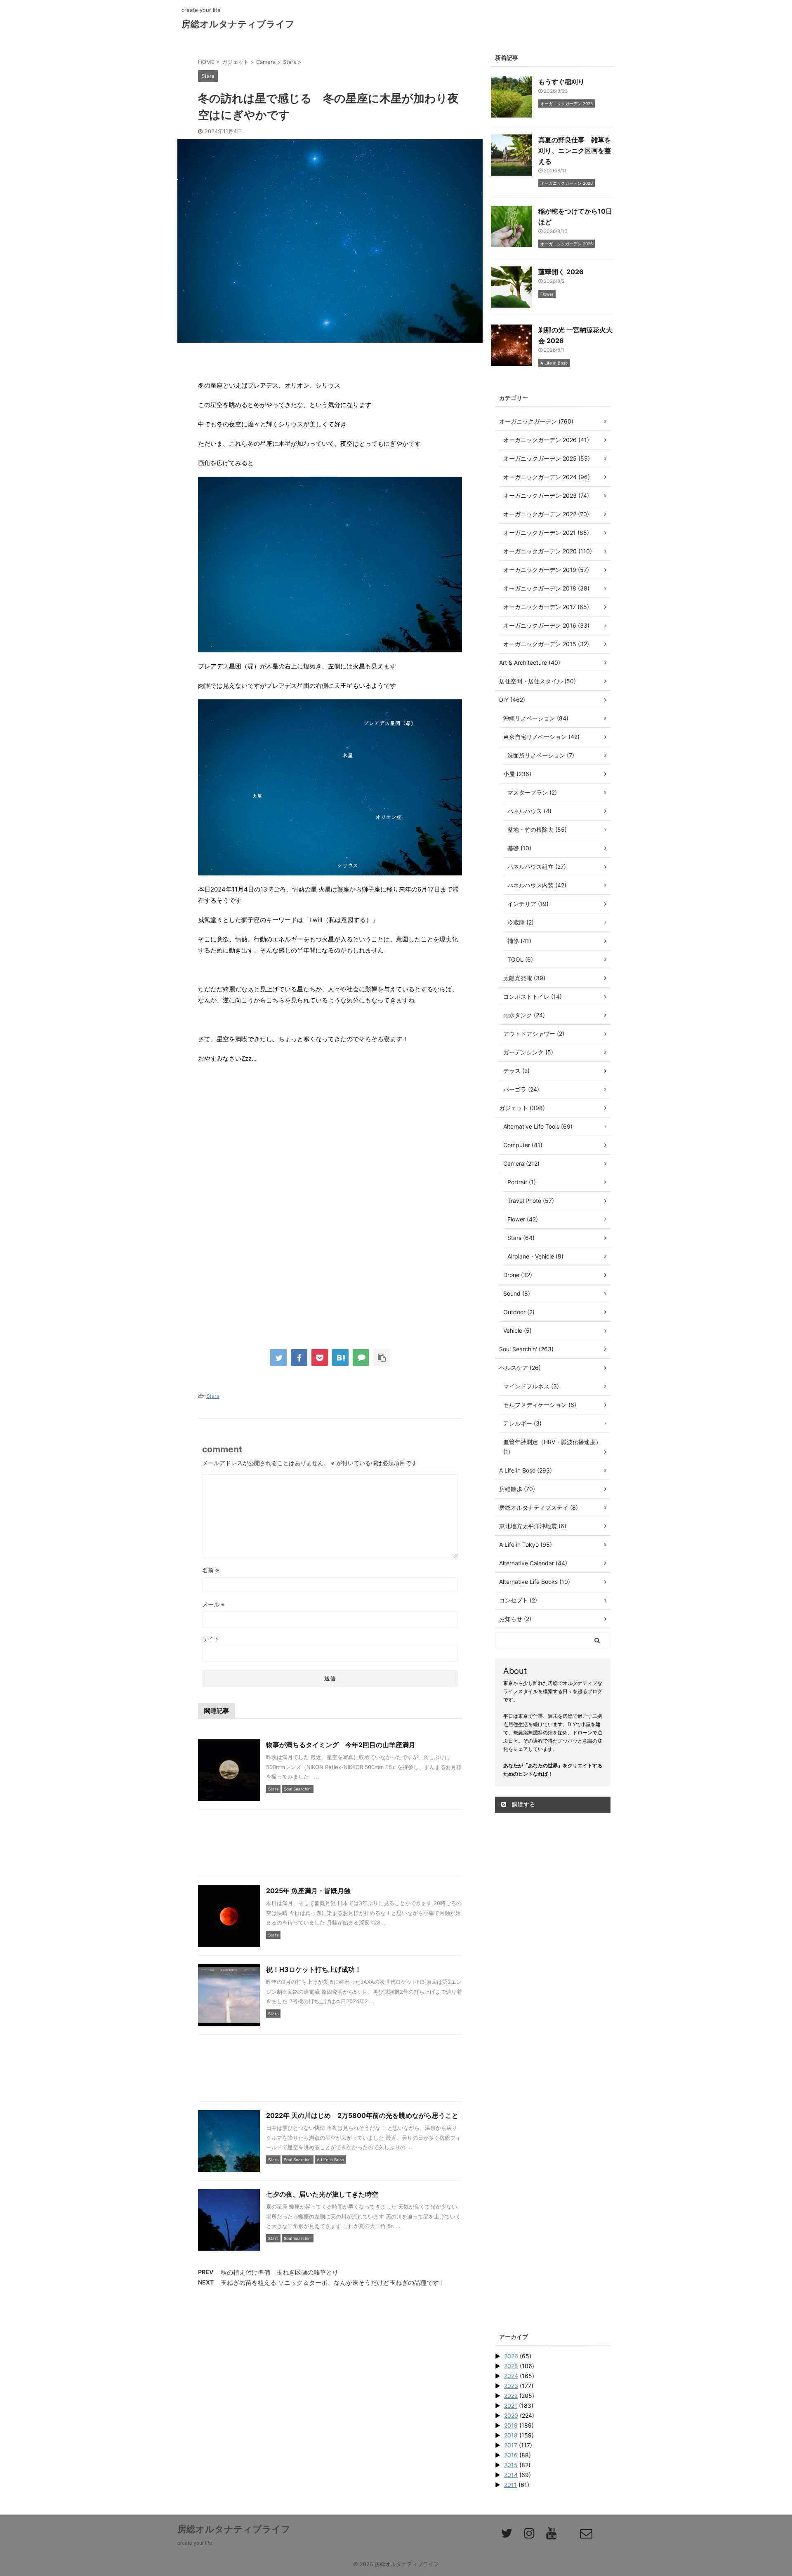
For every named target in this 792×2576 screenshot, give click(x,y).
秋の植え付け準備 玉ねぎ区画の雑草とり (279, 2272)
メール (213, 1604)
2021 (511, 2405)
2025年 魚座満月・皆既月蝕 (308, 1891)
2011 (510, 2485)
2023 (511, 2386)
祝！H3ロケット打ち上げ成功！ (314, 1969)
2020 (511, 2415)
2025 (511, 2366)
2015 (511, 2465)
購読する (523, 1804)
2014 (511, 2475)
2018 (511, 2435)
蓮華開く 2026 (561, 272)
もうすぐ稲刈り (561, 82)
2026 (511, 2356)
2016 (511, 2455)
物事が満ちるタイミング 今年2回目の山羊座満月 (341, 1745)
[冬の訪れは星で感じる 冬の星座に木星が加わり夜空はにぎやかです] (340, 1357)
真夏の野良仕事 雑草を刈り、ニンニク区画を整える (575, 151)
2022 (511, 2396)
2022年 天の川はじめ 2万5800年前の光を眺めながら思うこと (362, 2115)
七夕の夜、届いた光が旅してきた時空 (322, 2194)
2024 (511, 2376)
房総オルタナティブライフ (238, 24)
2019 (511, 2425)
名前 (211, 1570)
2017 (511, 2445)
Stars (213, 1396)
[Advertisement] (330, 1157)
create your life (195, 2543)
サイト (211, 1639)
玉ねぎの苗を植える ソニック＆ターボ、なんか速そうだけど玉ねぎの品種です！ (333, 2283)
